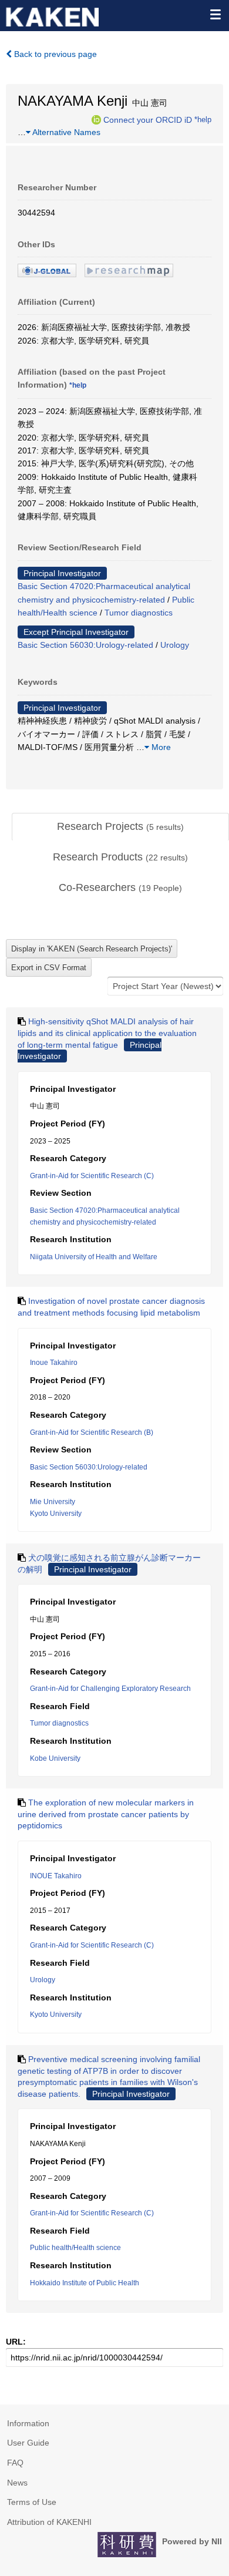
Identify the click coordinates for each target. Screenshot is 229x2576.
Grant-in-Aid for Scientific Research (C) (92, 1176)
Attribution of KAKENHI (49, 2522)
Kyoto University (56, 1514)
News (17, 2483)
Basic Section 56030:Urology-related (85, 645)
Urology (175, 645)
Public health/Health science (75, 2248)
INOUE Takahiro (56, 1876)
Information (28, 2423)
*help (203, 119)
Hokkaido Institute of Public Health (85, 2283)
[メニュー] (215, 14)
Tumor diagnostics (139, 613)
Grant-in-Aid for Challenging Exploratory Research (110, 1689)
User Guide (28, 2443)
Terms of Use (32, 2502)
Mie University (53, 1502)
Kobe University (55, 1758)
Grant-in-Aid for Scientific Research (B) (92, 1432)
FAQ (15, 2463)
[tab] (120, 827)
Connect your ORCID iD (148, 119)
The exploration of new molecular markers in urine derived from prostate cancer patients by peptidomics (106, 1814)
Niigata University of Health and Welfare (94, 1257)
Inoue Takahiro (54, 1363)
